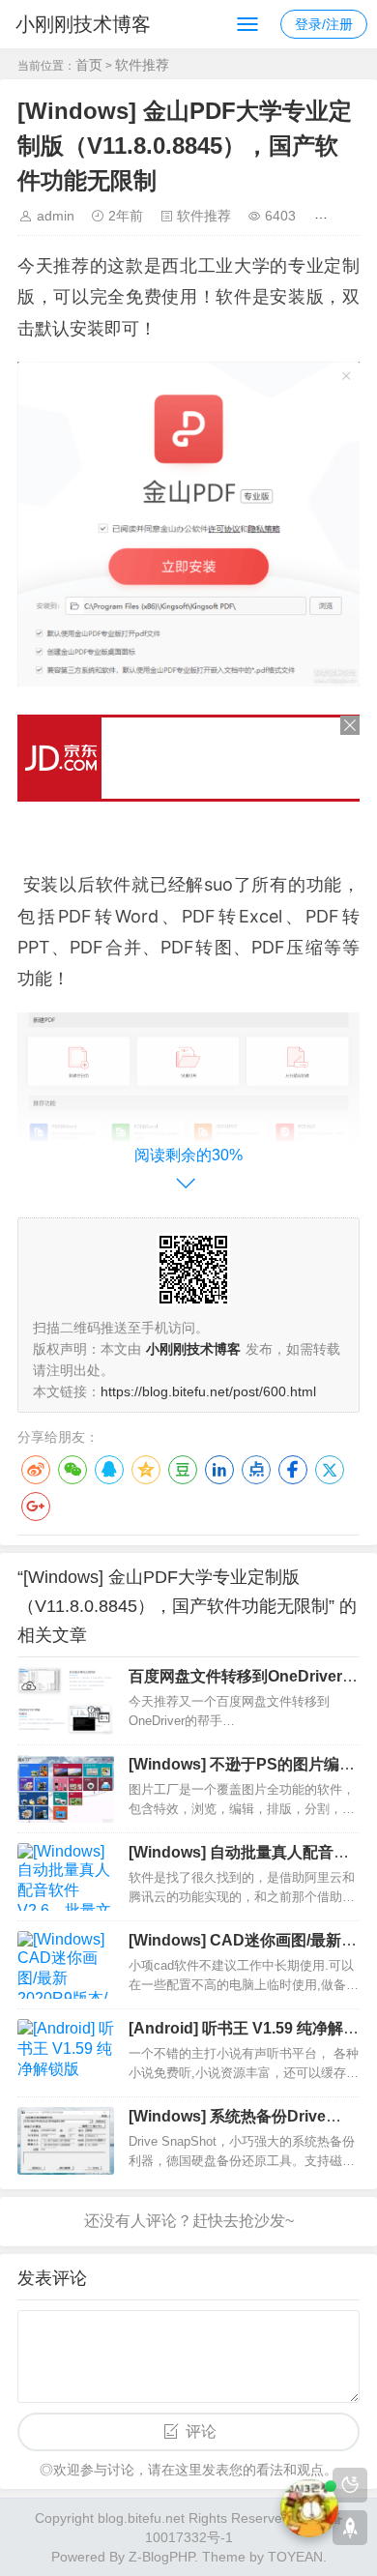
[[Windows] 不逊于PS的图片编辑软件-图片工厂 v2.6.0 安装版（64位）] (66, 1789)
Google (36, 1507)
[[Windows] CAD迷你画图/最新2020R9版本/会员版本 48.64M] (66, 1965)
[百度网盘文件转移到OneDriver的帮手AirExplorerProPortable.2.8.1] (66, 1701)
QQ (109, 1470)
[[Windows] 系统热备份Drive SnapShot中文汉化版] (66, 2141)
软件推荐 (142, 65)
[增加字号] (324, 216)
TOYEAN (295, 2557)
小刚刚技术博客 (83, 24)
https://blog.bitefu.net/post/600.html (208, 1391)
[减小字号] (352, 216)
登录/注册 (324, 24)
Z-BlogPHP (161, 2557)
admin (56, 216)
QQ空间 (146, 1470)
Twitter (330, 1470)
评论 (201, 2431)
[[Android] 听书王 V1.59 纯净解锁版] (66, 2053)
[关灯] (350, 2485)
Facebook (293, 1470)
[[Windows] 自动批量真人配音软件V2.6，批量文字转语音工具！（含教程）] (66, 1877)
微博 (36, 1470)
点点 (256, 1470)
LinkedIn (219, 1470)
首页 (89, 65)
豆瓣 (183, 1470)
